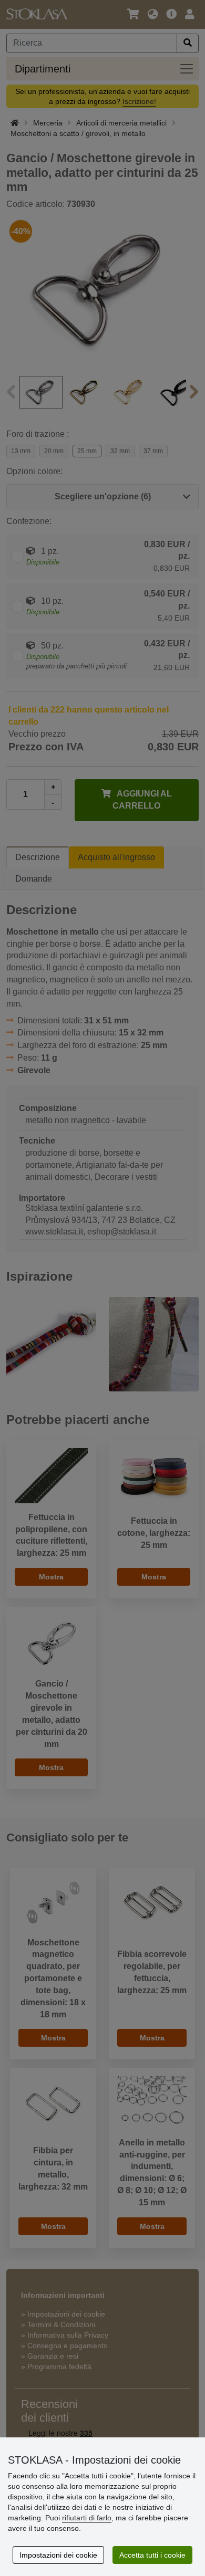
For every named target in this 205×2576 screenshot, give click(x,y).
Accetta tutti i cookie (152, 2555)
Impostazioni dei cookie (58, 2555)
